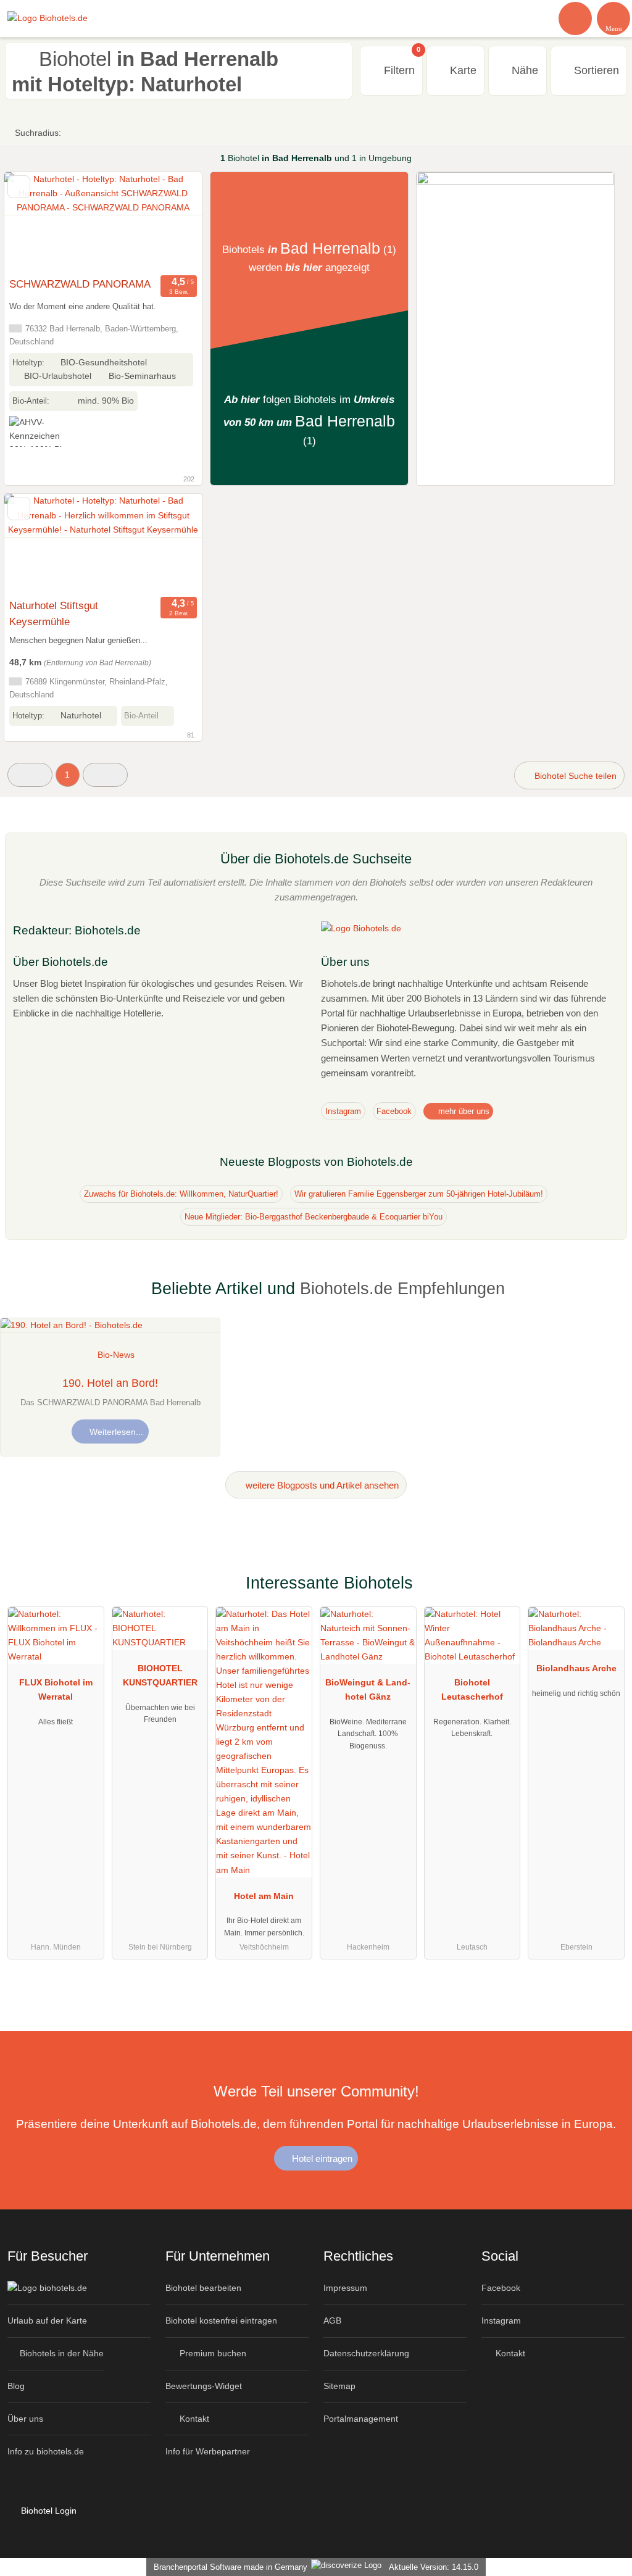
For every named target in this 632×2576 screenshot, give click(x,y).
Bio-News (116, 1355)
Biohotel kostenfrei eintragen (221, 2320)
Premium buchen (212, 2353)
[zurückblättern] (35, 222)
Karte (462, 70)
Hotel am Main (264, 1896)
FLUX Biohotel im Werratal (56, 1689)
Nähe (523, 70)
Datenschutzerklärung (366, 2353)
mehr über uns (463, 1111)
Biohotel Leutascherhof (472, 1689)
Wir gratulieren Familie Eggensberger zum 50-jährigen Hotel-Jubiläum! (419, 1194)
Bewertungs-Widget (204, 2386)
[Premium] (607, 1594)
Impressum (345, 2288)
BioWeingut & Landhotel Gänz (368, 1689)
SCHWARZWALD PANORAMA (80, 284)
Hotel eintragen (321, 2158)
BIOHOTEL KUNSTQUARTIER (160, 1675)
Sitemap (339, 2386)
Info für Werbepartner (208, 2451)
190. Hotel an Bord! (110, 1383)
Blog (16, 2386)
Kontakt (193, 2419)
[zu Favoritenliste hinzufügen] (19, 187)
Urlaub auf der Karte (47, 2320)
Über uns (25, 2419)
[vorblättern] (171, 222)
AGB (332, 2320)
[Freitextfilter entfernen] (576, 18)
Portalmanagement (361, 2419)
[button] (30, 775)
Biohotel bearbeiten (203, 2288)
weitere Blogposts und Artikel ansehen (321, 1485)
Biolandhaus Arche (576, 1668)
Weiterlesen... (115, 1432)
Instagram (343, 1111)
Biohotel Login (48, 2511)
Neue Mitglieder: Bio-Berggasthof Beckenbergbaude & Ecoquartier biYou (314, 1217)
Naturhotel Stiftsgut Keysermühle (54, 613)
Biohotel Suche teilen (574, 776)
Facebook (394, 1111)
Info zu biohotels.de (46, 2451)
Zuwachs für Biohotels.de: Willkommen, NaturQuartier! (181, 1194)
